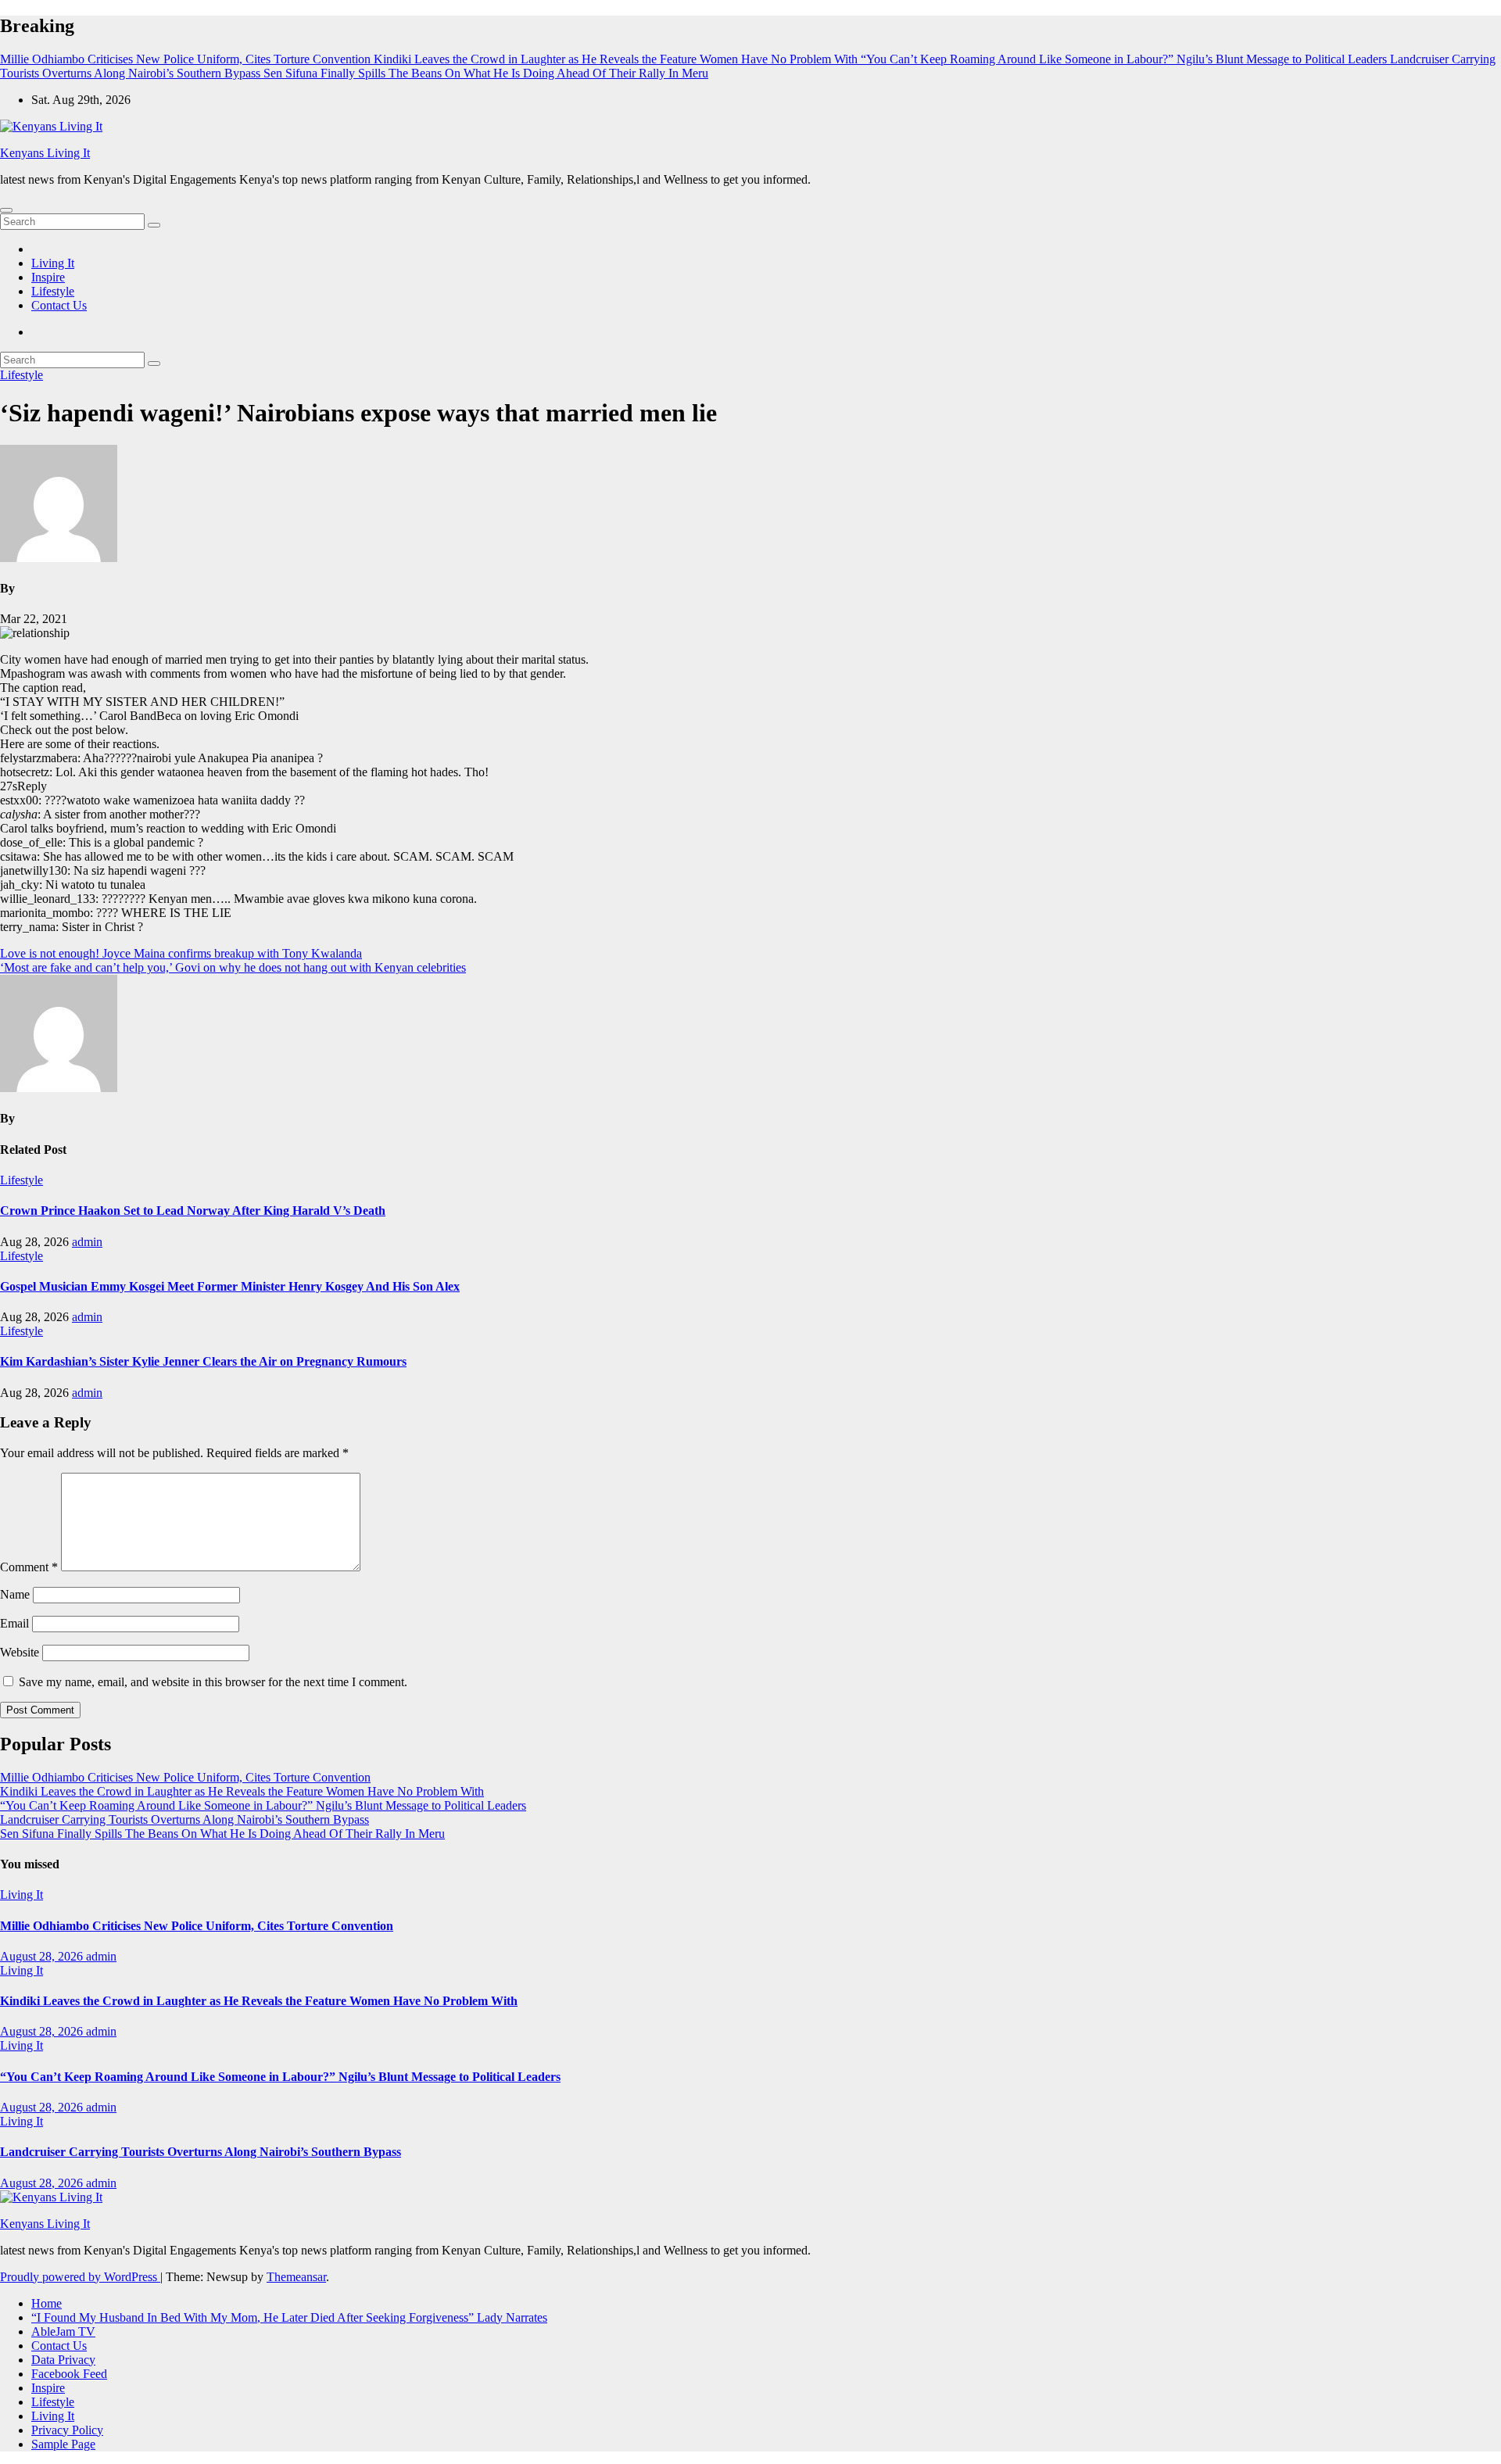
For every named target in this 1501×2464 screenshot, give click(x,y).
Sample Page (63, 2444)
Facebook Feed (69, 2374)
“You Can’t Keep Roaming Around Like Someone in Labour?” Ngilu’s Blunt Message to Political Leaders (263, 1805)
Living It (53, 263)
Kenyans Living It (45, 153)
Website (20, 1652)
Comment (29, 1567)
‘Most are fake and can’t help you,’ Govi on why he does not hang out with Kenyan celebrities (233, 967)
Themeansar (296, 2277)
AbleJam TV (63, 2331)
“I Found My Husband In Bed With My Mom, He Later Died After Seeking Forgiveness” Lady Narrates (289, 2317)
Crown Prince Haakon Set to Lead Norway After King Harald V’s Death (193, 1211)
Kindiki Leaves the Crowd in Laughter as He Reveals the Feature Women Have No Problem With (242, 1791)
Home (47, 2303)
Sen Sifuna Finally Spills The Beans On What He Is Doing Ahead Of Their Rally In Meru (222, 1834)
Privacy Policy (67, 2430)
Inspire (48, 277)
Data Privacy (63, 2360)
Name (15, 1594)
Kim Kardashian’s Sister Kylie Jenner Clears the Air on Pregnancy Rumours (203, 1361)
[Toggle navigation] (6, 210)
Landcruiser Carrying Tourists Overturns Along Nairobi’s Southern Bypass (184, 1819)
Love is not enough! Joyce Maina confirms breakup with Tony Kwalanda (181, 953)
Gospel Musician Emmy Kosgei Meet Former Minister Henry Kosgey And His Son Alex (230, 1286)
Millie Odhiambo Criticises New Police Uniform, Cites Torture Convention (185, 1777)
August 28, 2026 (43, 1956)
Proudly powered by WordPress (80, 2277)
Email (14, 1623)
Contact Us (59, 305)
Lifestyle (53, 291)
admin (87, 1242)
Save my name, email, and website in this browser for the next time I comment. (213, 1682)
